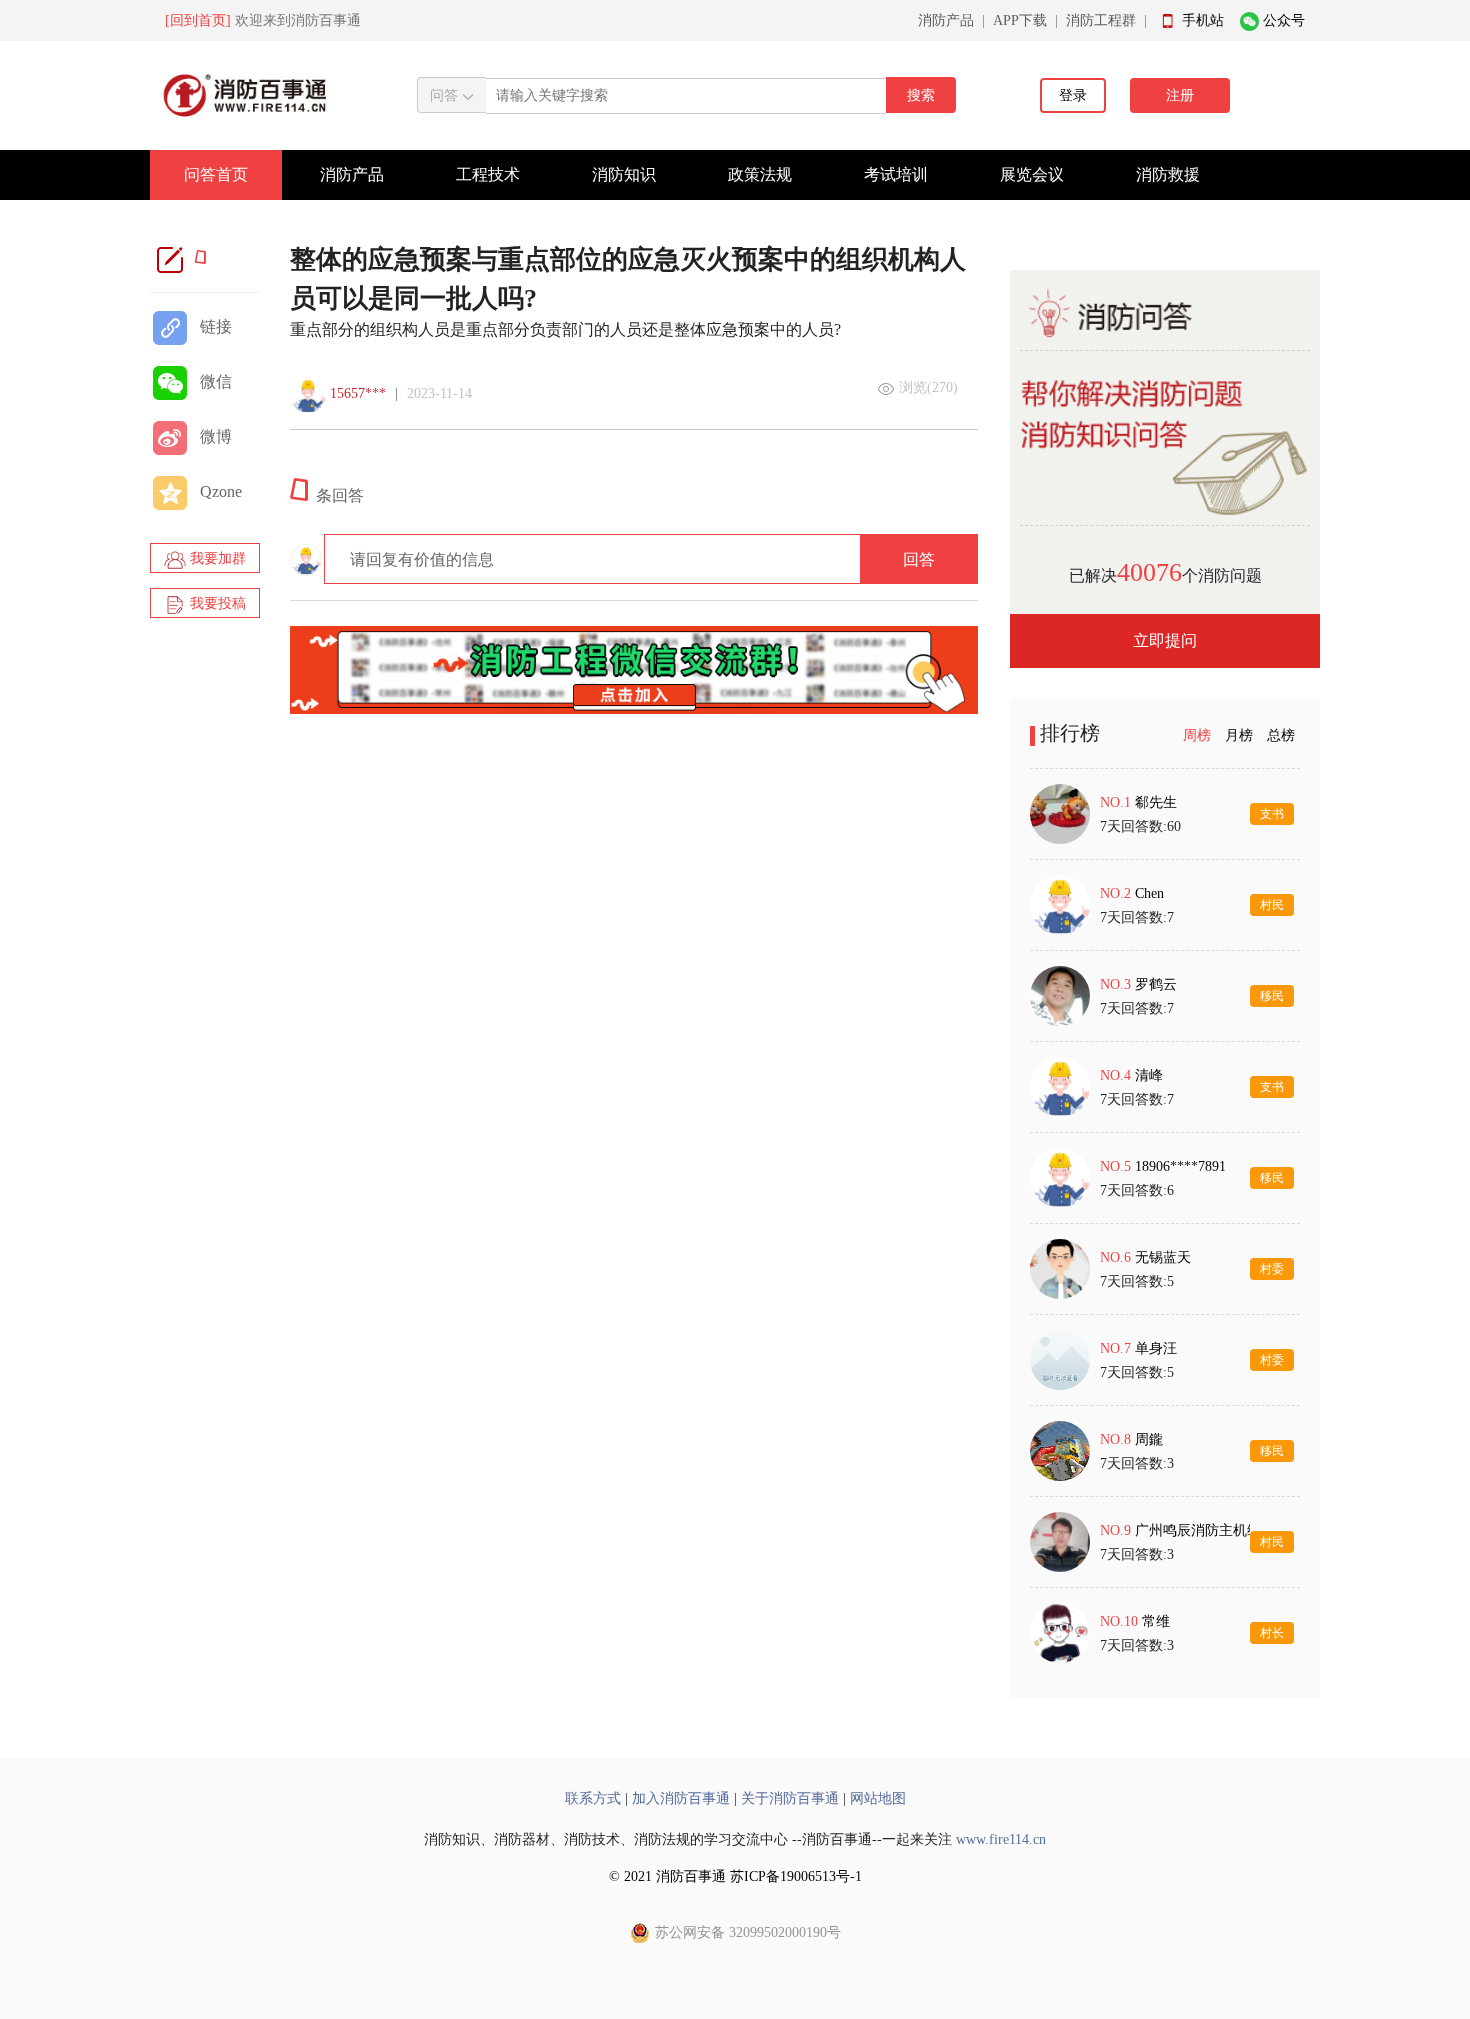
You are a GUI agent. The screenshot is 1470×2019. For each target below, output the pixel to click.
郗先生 (1156, 802)
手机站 (1203, 20)
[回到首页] (198, 20)
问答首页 (216, 174)
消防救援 (1168, 174)
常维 (1156, 1621)
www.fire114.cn (1001, 1839)
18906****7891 (1180, 1166)
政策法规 (760, 174)
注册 (1180, 95)
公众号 (1284, 20)
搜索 (921, 95)
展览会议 (1032, 174)
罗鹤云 (1156, 984)
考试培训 (896, 174)
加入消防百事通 (681, 1798)
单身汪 (1156, 1348)
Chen (1149, 893)
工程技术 (488, 174)
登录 (1073, 95)
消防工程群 (1101, 20)
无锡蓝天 (1163, 1257)
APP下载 (1020, 20)
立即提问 (1165, 640)
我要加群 (216, 558)
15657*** (358, 393)
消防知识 (624, 174)
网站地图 (878, 1798)
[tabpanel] (1165, 1223)
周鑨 (1149, 1439)
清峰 (1149, 1075)
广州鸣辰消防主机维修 (1205, 1530)
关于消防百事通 (790, 1798)
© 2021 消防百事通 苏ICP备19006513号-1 (735, 1876)
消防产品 (946, 20)
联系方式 (593, 1798)
